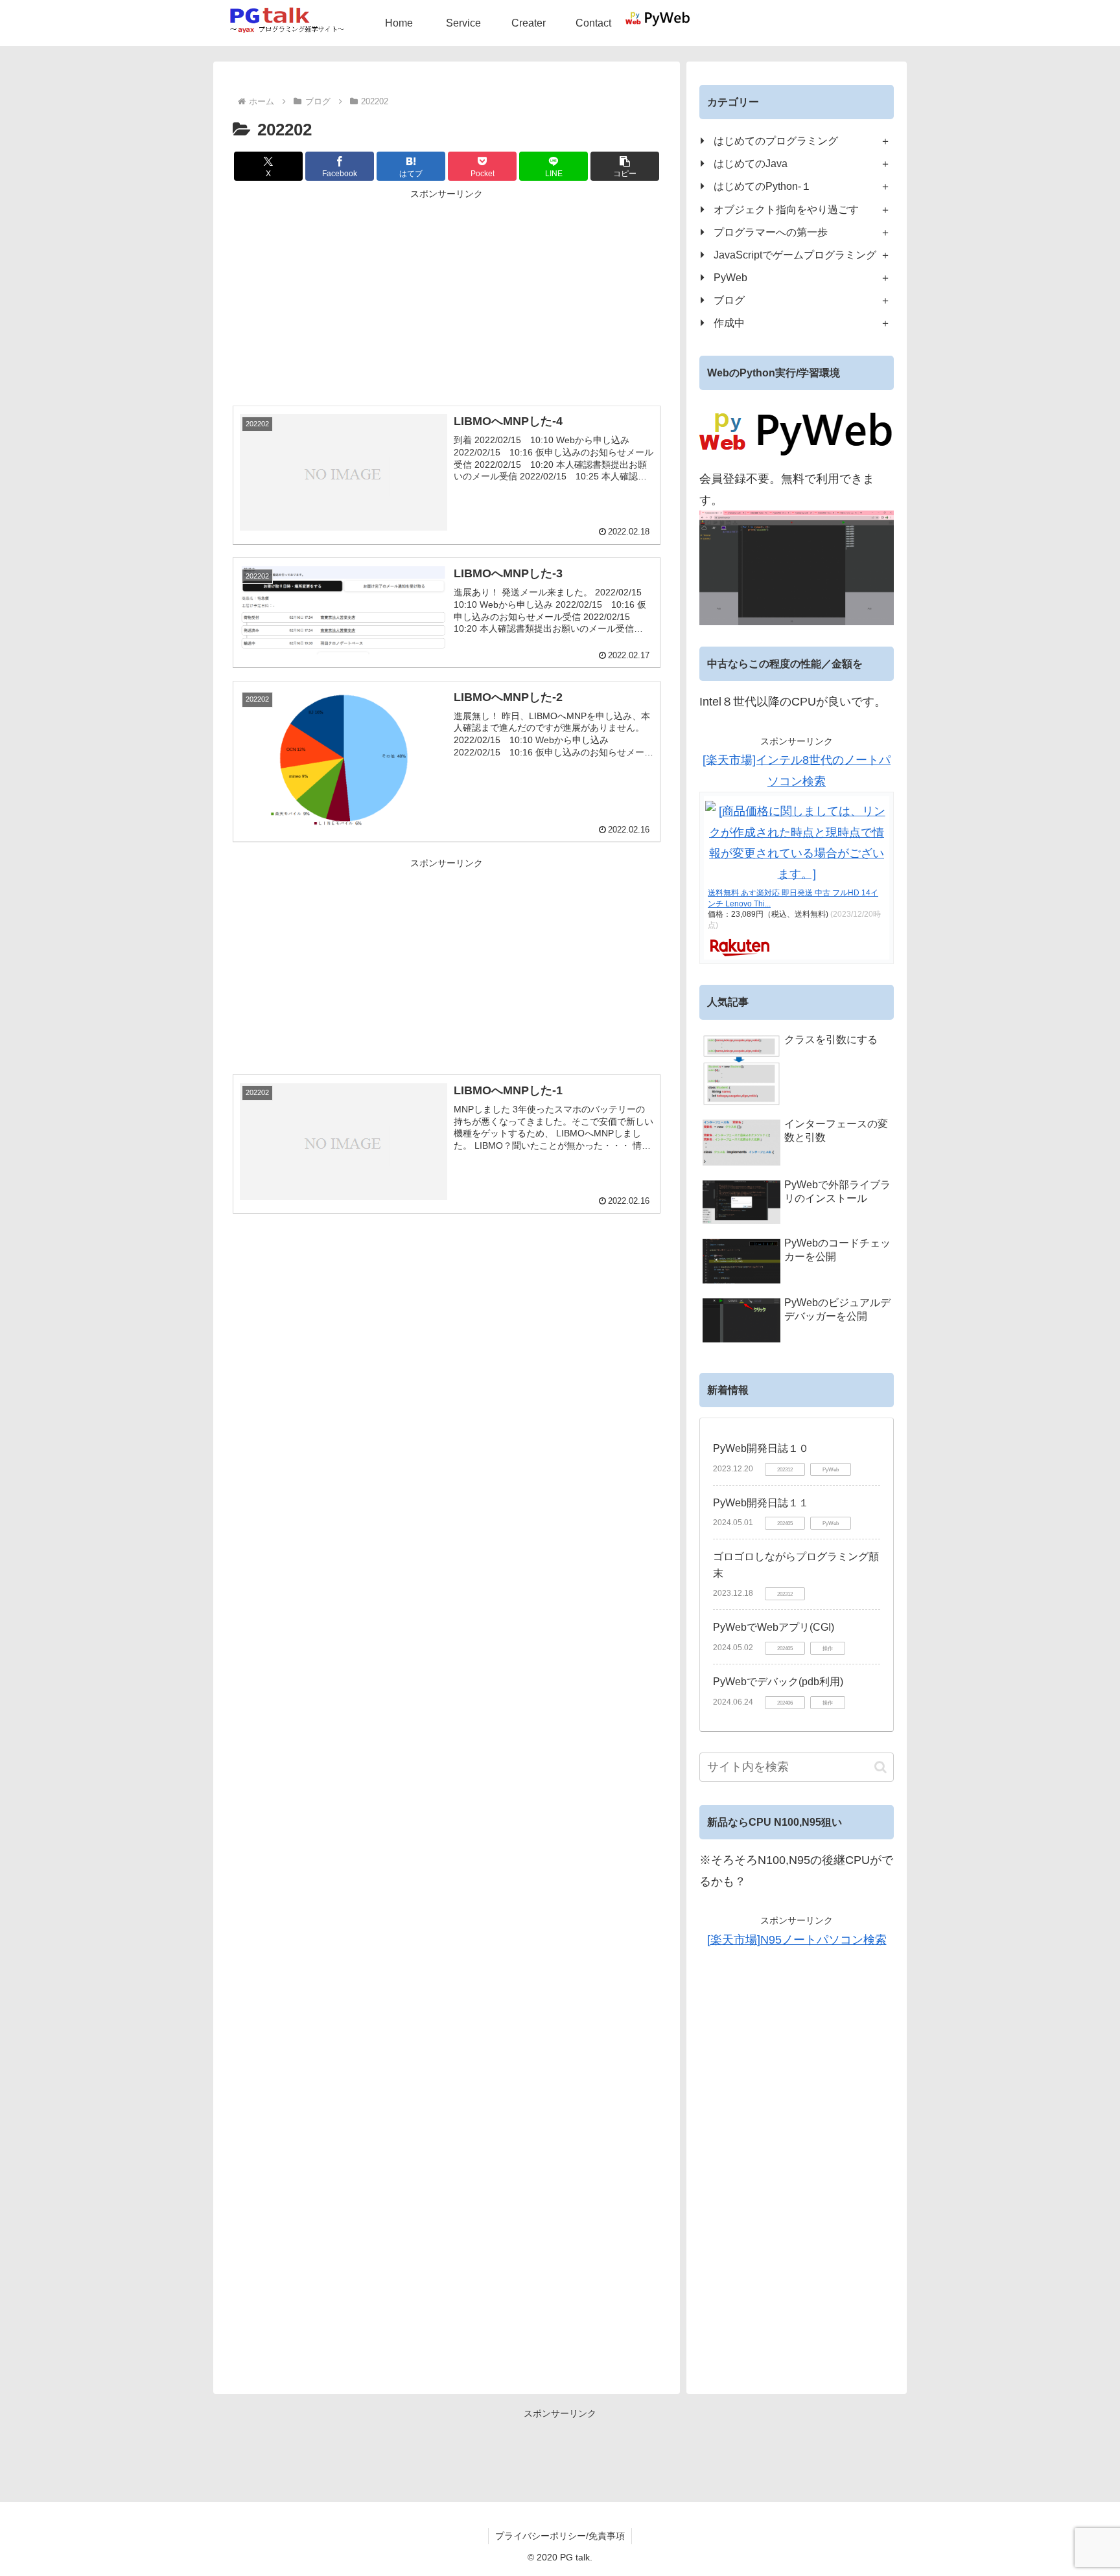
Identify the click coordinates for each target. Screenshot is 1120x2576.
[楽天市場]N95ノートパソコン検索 (797, 1940)
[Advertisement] (447, 293)
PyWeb (730, 277)
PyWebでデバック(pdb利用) (778, 1682)
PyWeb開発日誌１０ (761, 1448)
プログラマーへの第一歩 (771, 232)
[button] (625, 166)
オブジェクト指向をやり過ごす (786, 209)
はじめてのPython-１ (763, 186)
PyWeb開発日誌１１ (761, 1503)
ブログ (729, 300)
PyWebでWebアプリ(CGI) (774, 1627)
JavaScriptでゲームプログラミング (795, 255)
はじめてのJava (751, 163)
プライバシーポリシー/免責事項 (560, 2536)
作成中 (729, 323)
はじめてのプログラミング (776, 141)
